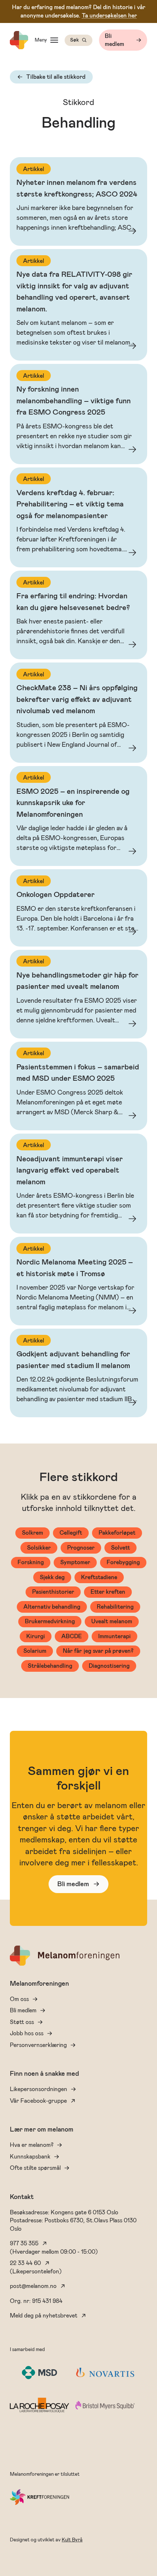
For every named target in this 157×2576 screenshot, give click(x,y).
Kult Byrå (72, 2540)
